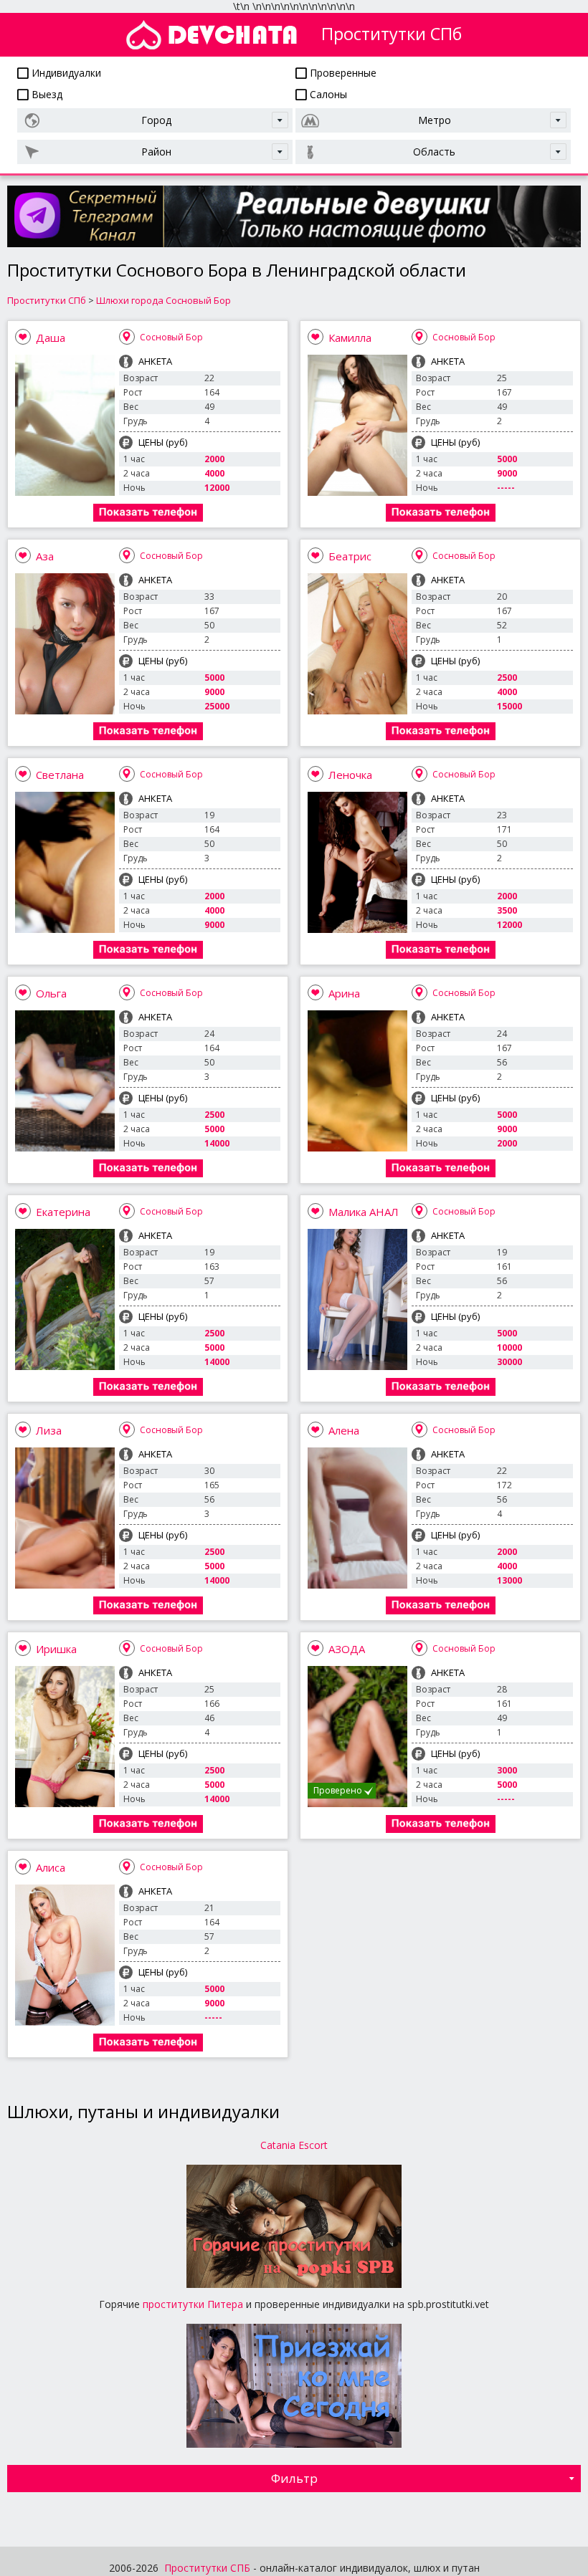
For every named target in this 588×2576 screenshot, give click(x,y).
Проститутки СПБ (207, 2568)
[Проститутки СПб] (212, 35)
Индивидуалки (65, 73)
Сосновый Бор (171, 337)
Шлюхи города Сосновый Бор (163, 300)
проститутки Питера (193, 2304)
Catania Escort (294, 2145)
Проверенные (342, 73)
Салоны (327, 94)
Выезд (46, 94)
